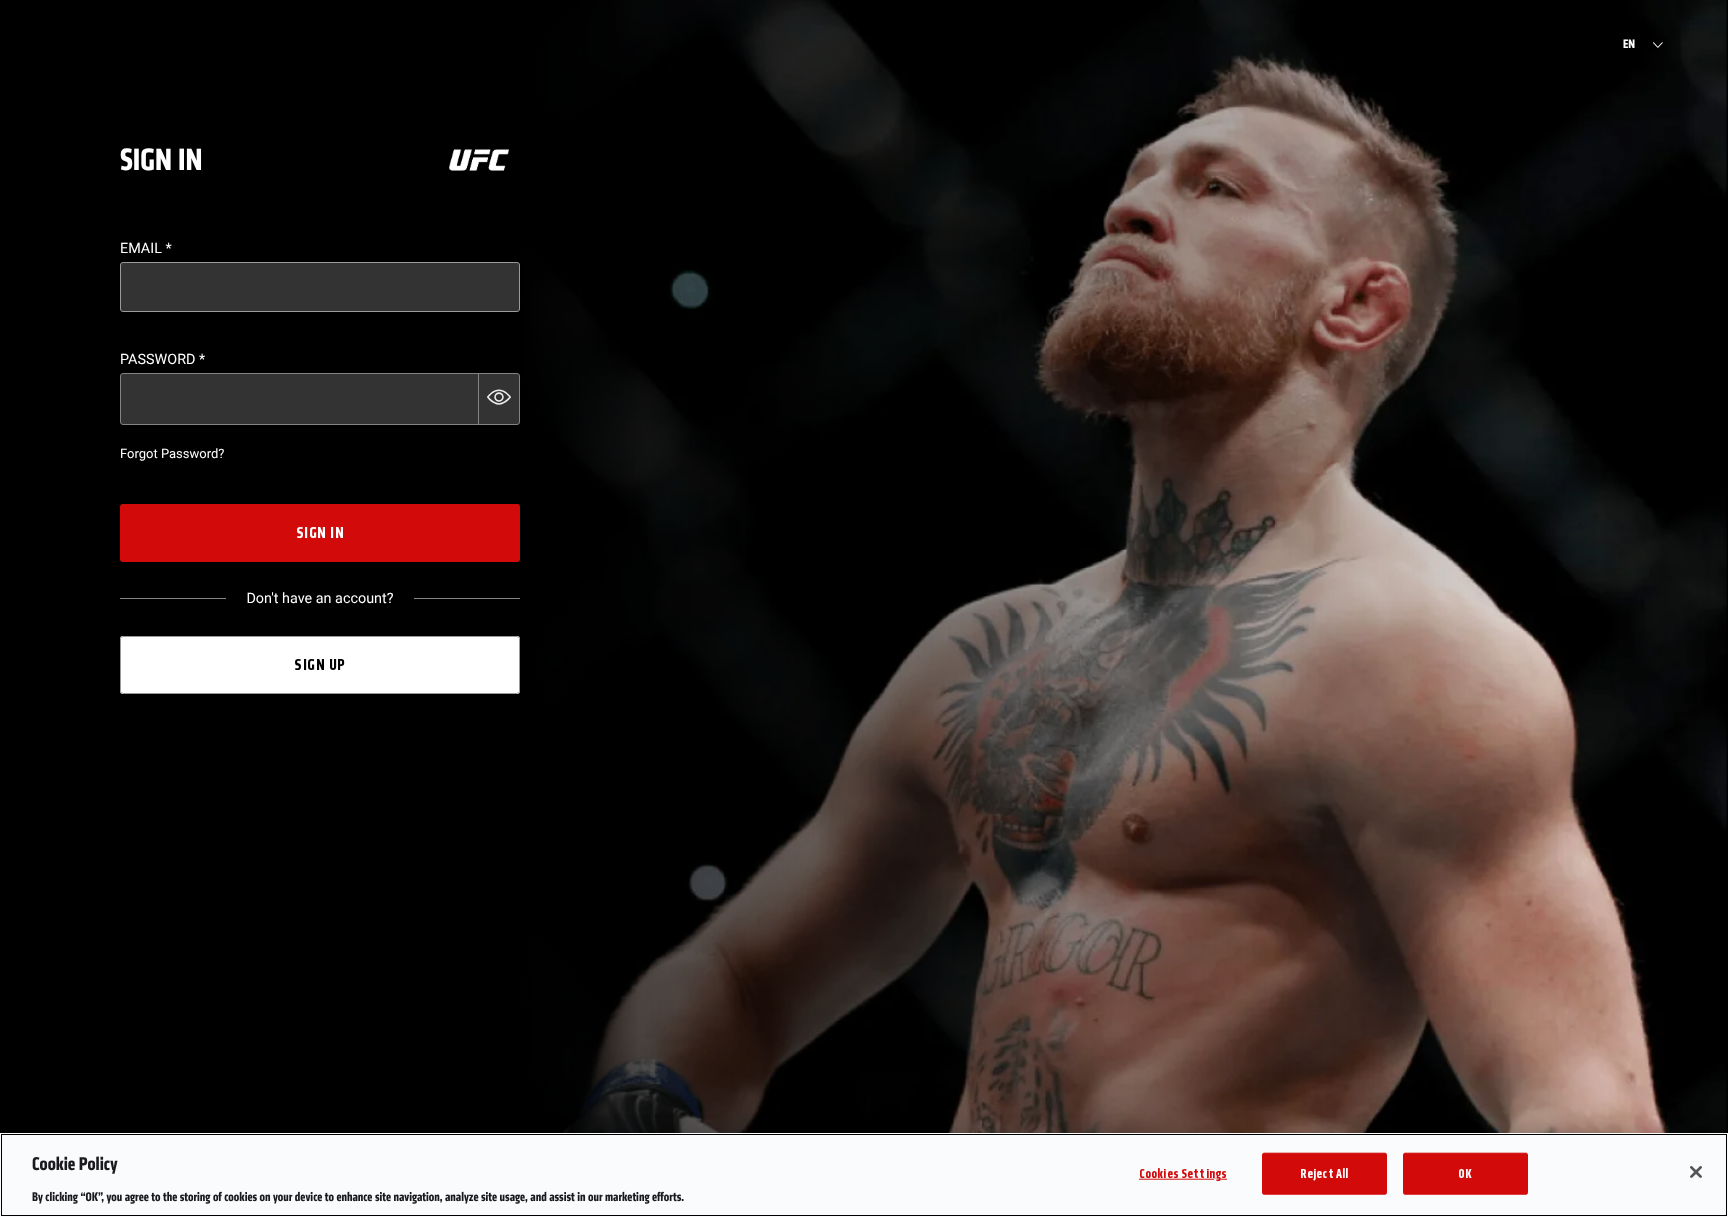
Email (146, 248)
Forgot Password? (172, 454)
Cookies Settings (1183, 1172)
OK (1465, 1172)
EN (1629, 45)
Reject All (1324, 1172)
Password (162, 359)
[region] (864, 1175)
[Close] (1696, 1172)
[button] (499, 399)
